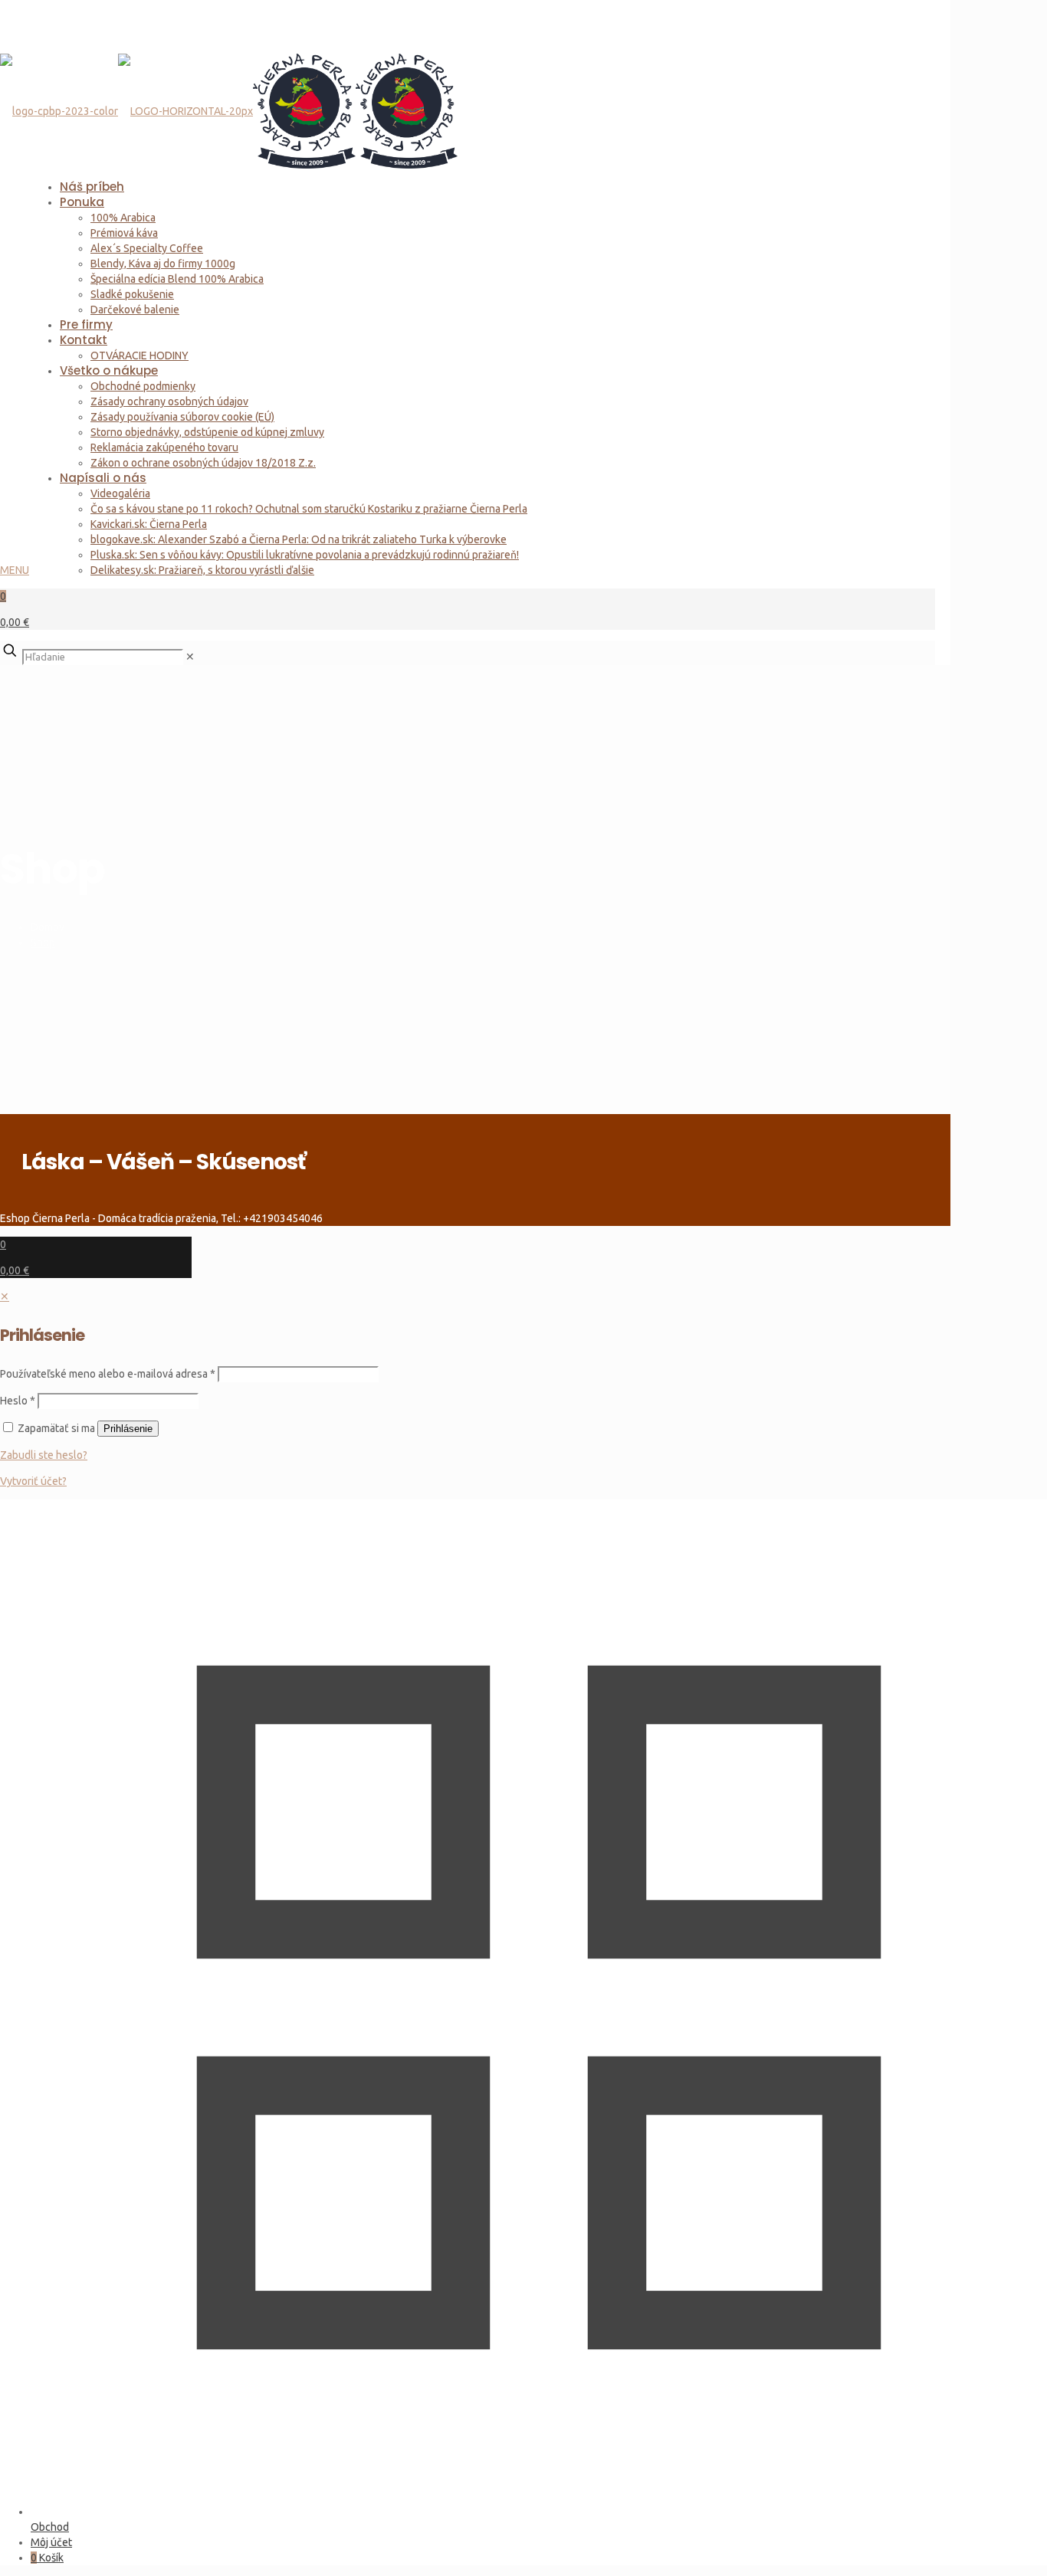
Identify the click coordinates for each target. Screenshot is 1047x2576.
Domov (48, 927)
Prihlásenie (128, 1429)
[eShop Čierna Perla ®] (229, 84)
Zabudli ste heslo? (44, 1455)
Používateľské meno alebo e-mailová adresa (108, 1374)
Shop (43, 942)
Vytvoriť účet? (33, 1481)
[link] (190, 657)
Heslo (18, 1401)
